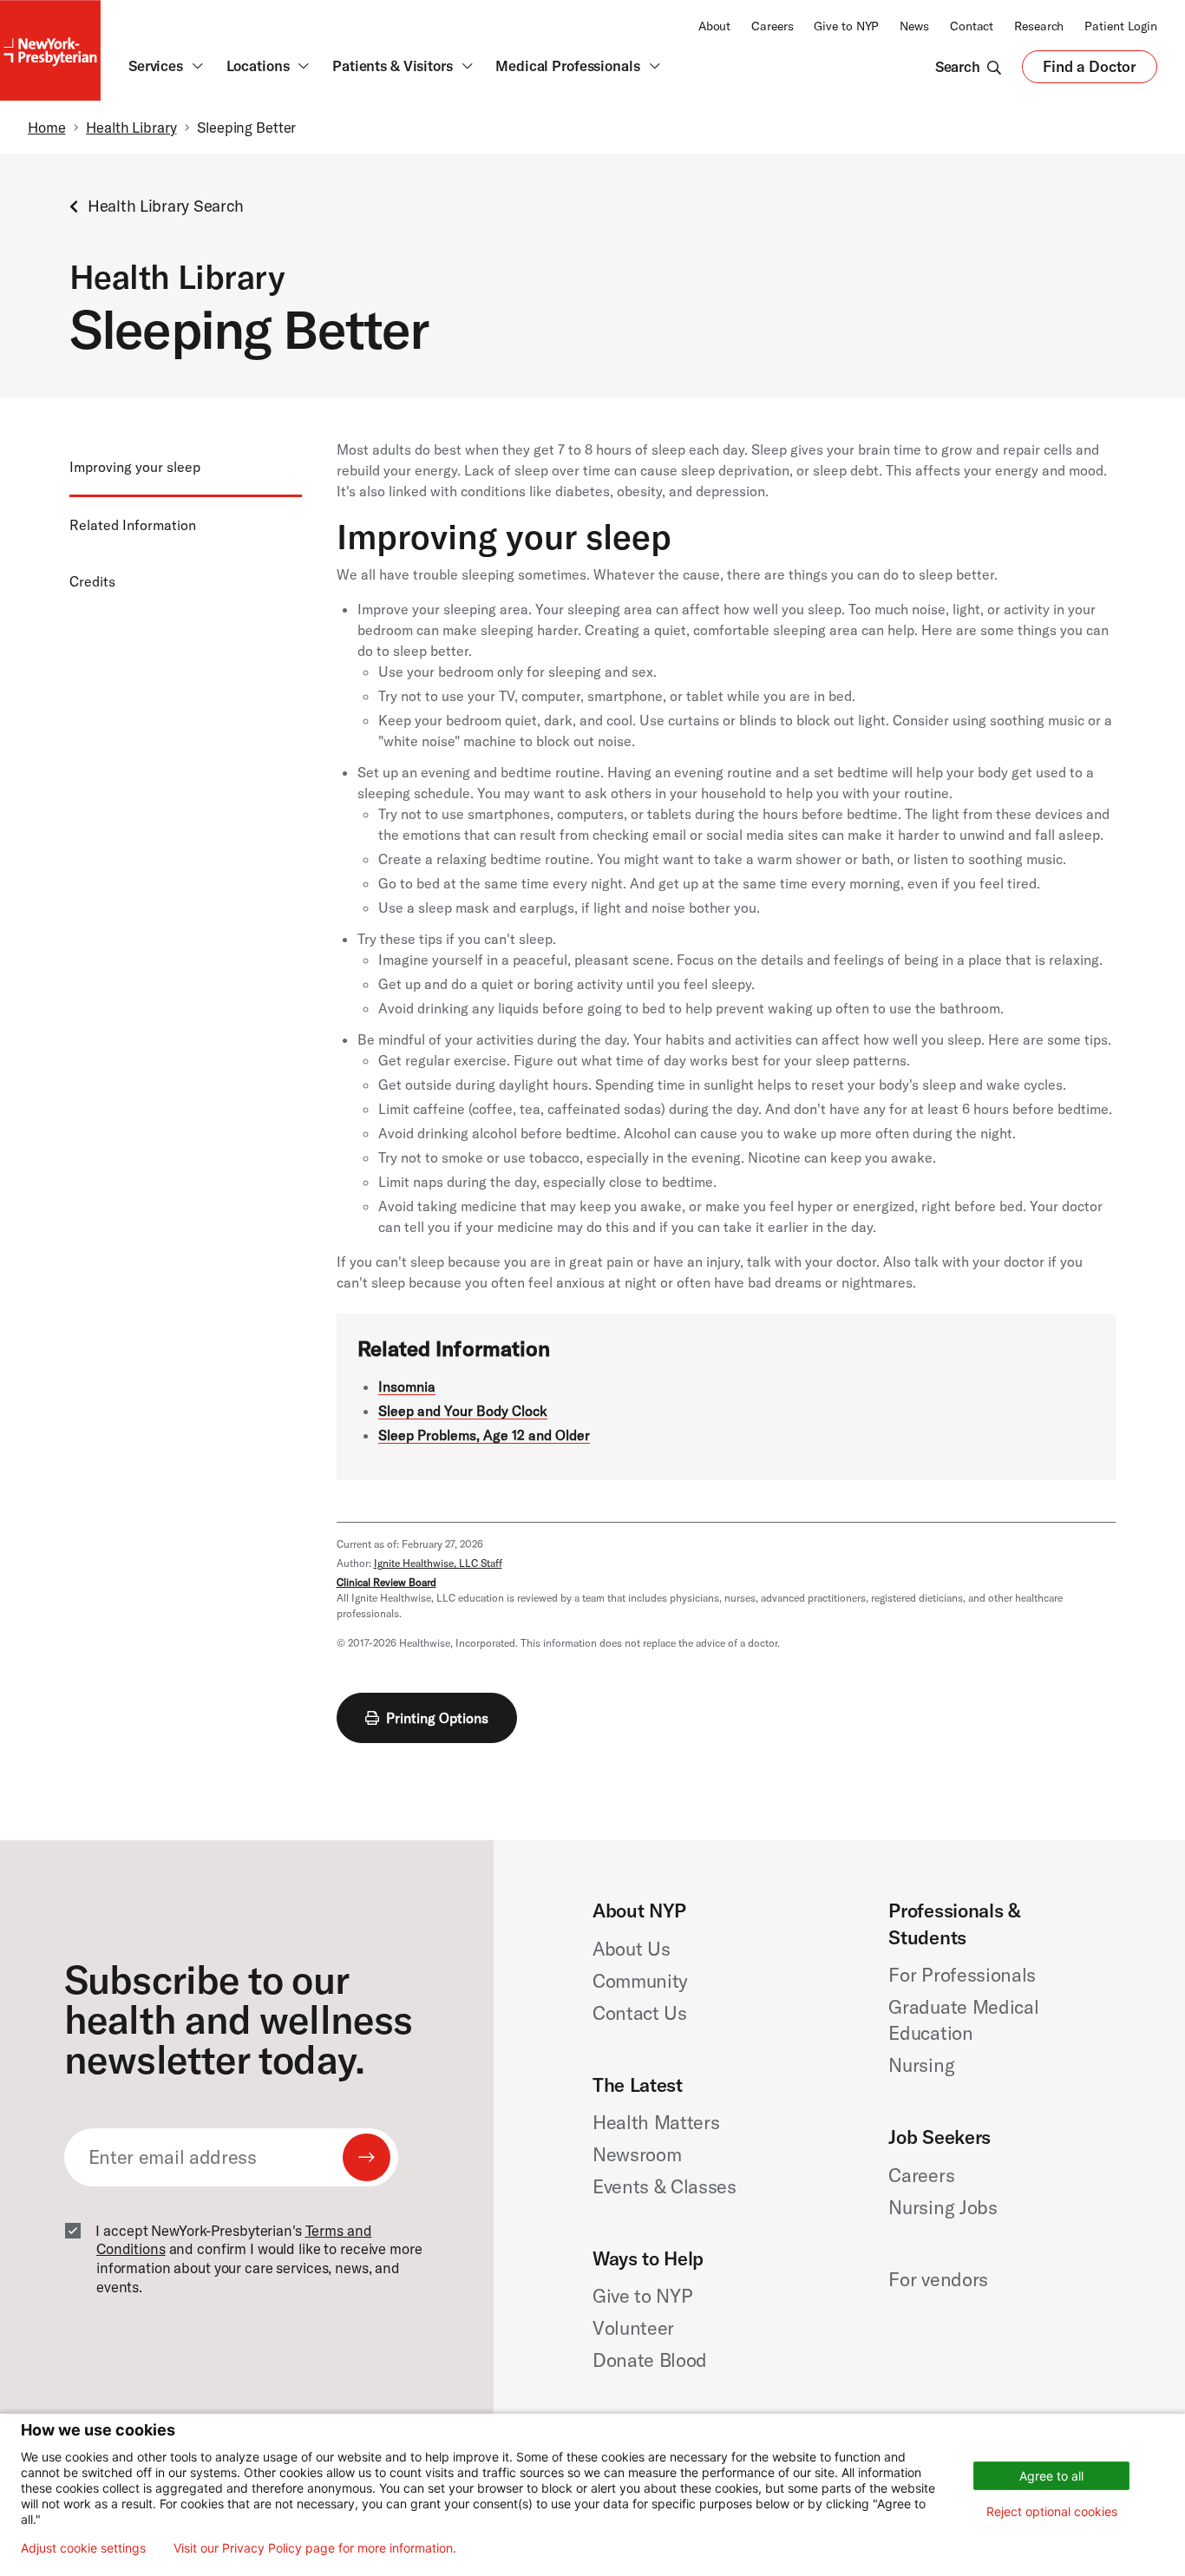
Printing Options (437, 1718)
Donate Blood (650, 2360)
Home (47, 127)
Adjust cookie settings (83, 2548)
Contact (972, 26)
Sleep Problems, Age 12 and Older (484, 1435)
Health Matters (656, 2122)
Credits (92, 581)
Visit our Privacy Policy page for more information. (315, 2548)
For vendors (938, 2279)
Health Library (131, 127)
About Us (631, 1949)
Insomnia (407, 1386)
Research (1039, 26)
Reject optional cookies (1052, 2511)
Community (640, 1981)
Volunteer (633, 2328)
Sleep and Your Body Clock (463, 1411)
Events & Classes (665, 2186)
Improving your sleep (135, 467)
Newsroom (637, 2154)
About (714, 26)
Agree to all (1051, 2476)
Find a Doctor (1090, 71)
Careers (772, 26)
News (914, 26)
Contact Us (640, 2013)
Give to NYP (846, 26)
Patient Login (1121, 26)
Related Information (133, 526)
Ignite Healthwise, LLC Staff (438, 1563)
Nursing (921, 2065)
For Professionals (962, 1975)
